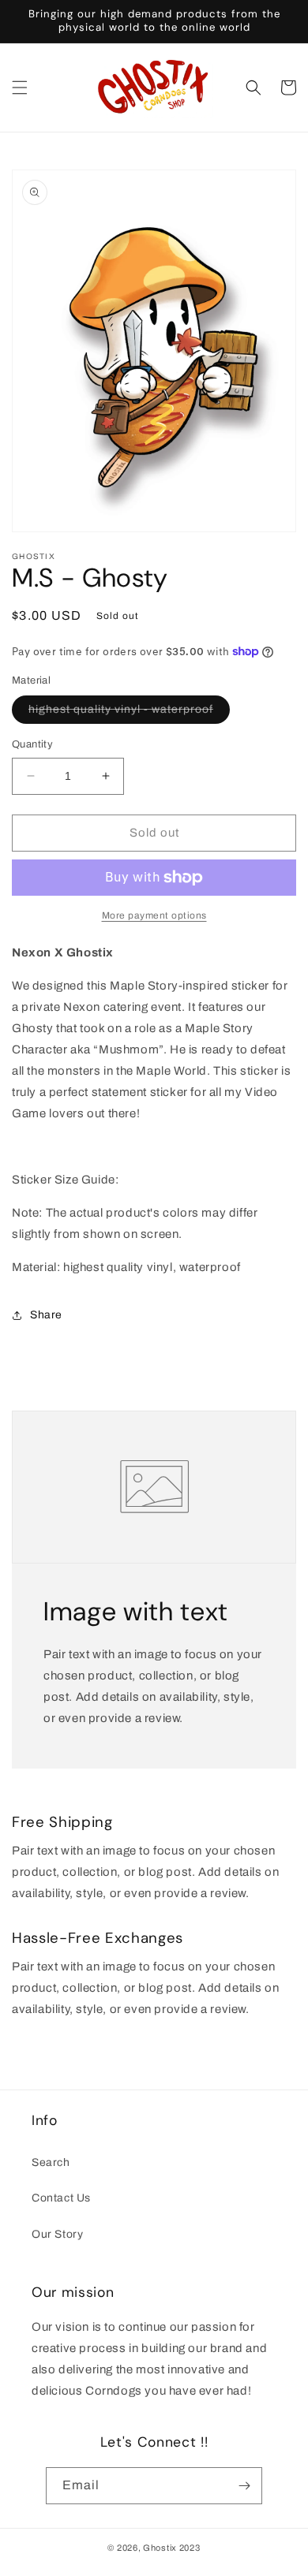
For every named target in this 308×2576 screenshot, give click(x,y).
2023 (190, 2548)
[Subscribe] (244, 2486)
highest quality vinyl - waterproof (129, 713)
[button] (20, 88)
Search (51, 2162)
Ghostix (160, 2548)
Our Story (57, 2234)
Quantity (32, 744)
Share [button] (46, 1315)
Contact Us (61, 2198)
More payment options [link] (154, 915)
